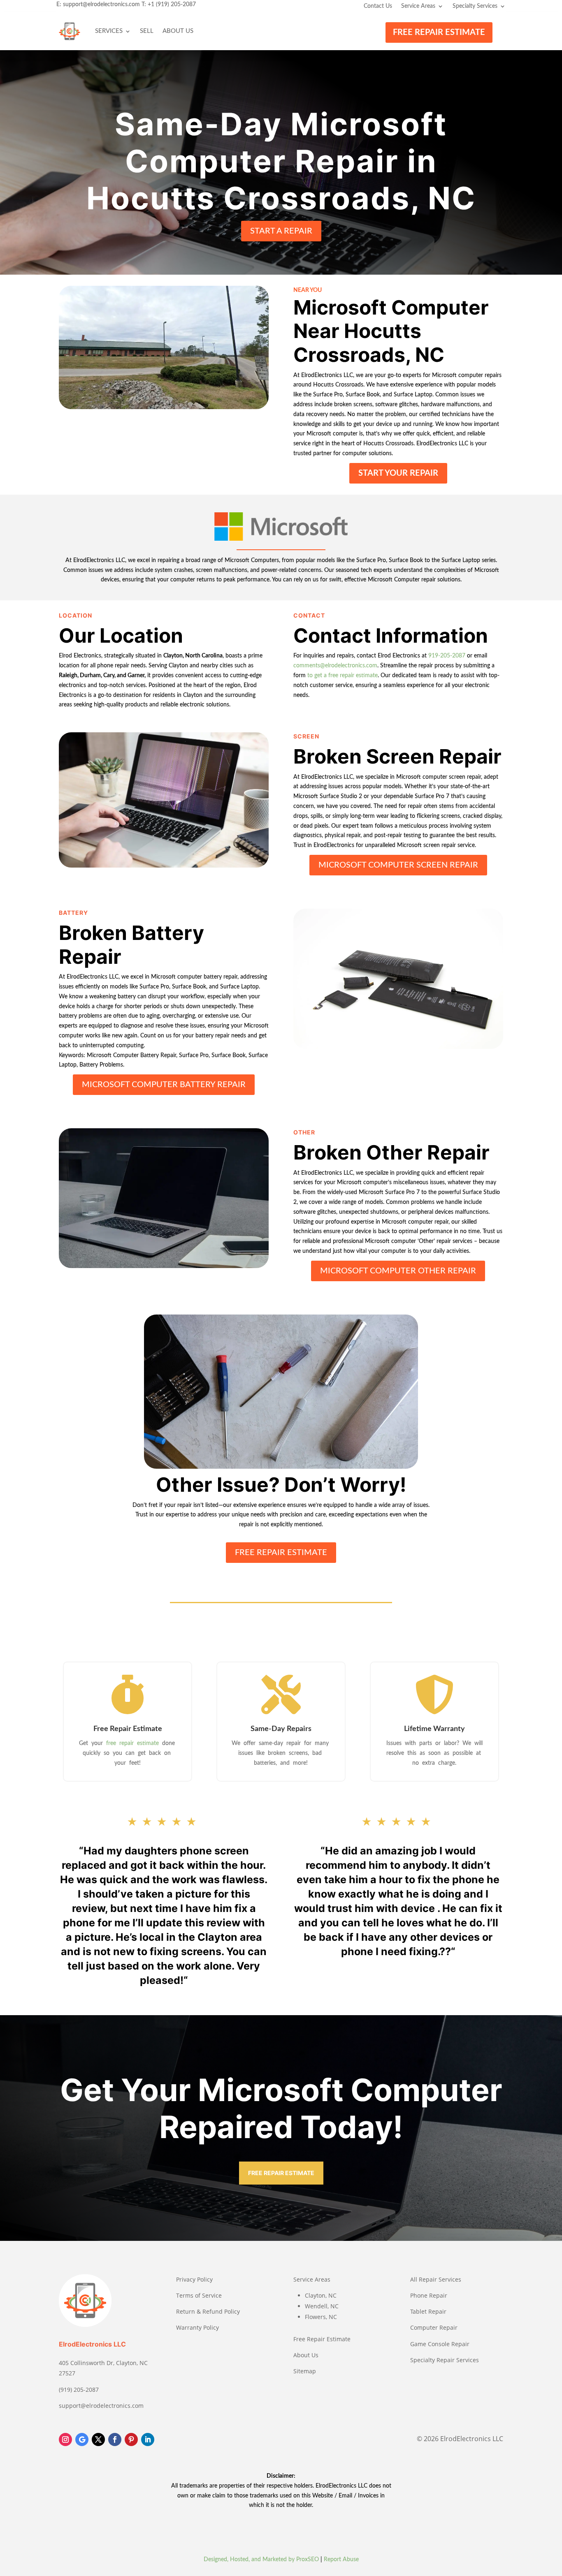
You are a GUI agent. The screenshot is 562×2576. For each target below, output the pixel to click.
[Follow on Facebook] (115, 2439)
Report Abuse (341, 2560)
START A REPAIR (281, 231)
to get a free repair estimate (343, 676)
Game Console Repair (440, 2344)
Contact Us (378, 6)
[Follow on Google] (82, 2439)
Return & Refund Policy (208, 2311)
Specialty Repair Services (445, 2360)
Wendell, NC (322, 2306)
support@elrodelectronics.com (101, 5)
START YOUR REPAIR (398, 473)
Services (109, 31)
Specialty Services (475, 6)
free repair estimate (133, 1743)
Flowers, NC (321, 2317)
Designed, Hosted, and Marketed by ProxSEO (261, 2560)
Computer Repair (434, 2327)
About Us (178, 31)
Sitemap (305, 2371)
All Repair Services (436, 2279)
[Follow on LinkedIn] (148, 2439)
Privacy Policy (194, 2279)
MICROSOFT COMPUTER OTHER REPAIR (398, 1271)
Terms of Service (199, 2295)
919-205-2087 (447, 656)
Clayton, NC (321, 2295)
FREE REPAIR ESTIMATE (439, 32)
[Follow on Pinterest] (131, 2439)
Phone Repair (429, 2295)
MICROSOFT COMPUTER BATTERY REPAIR (164, 1085)
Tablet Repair (428, 2311)
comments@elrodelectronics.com (335, 666)
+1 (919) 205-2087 (172, 5)
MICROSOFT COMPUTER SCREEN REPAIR (398, 865)
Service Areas (418, 6)
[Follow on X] (98, 2439)
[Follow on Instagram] (65, 2439)
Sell (147, 31)
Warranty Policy (197, 2327)
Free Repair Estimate (322, 2339)
